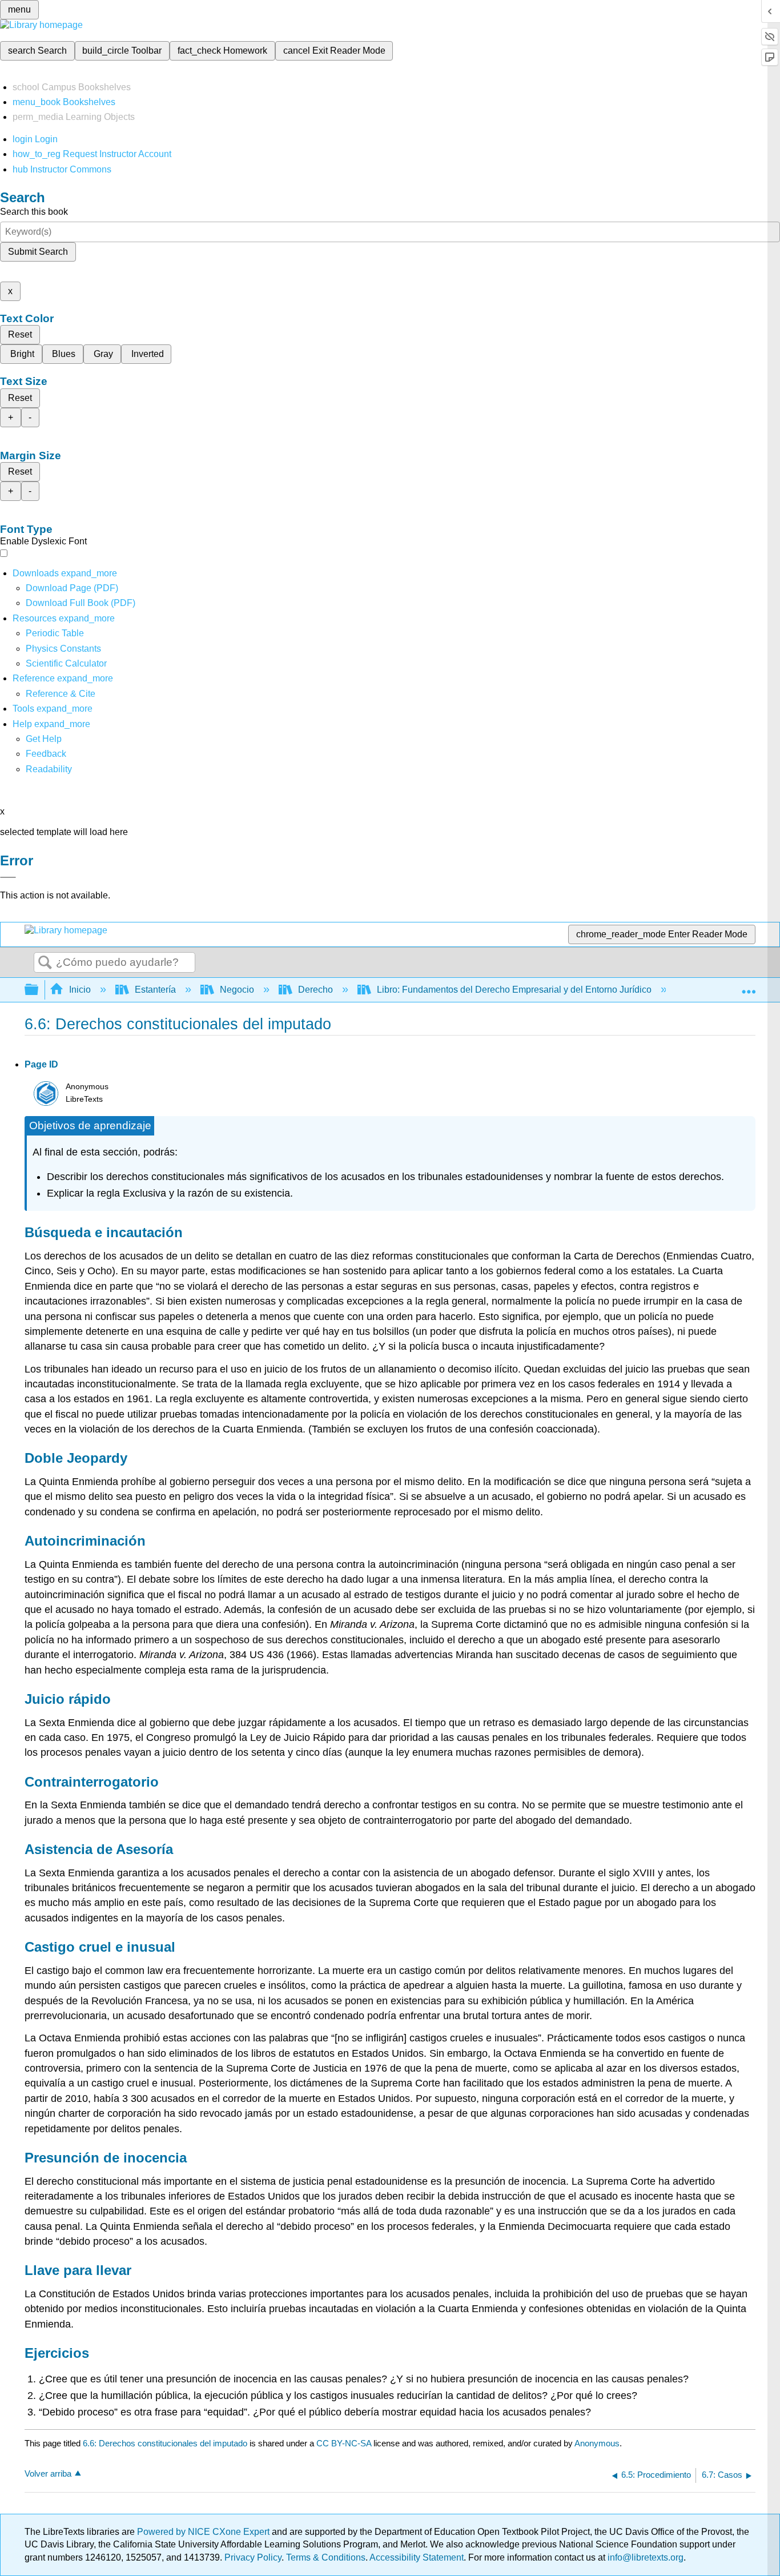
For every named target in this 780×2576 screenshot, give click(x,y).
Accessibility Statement (417, 2557)
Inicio (80, 990)
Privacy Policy (253, 2557)
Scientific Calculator (66, 663)
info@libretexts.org (644, 2557)
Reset (20, 334)
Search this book (34, 212)
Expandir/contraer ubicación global (749, 986)
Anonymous (597, 2443)
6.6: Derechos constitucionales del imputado (165, 2443)
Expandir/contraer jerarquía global (39, 990)
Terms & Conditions (326, 2557)
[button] (46, 754)
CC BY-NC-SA (345, 2443)
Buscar (45, 963)
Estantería (155, 990)
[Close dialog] (8, 877)
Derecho (315, 990)
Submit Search (38, 252)
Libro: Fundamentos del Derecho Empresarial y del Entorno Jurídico (514, 990)
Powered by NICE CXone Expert (204, 2532)
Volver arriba (48, 2473)
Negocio (237, 990)
